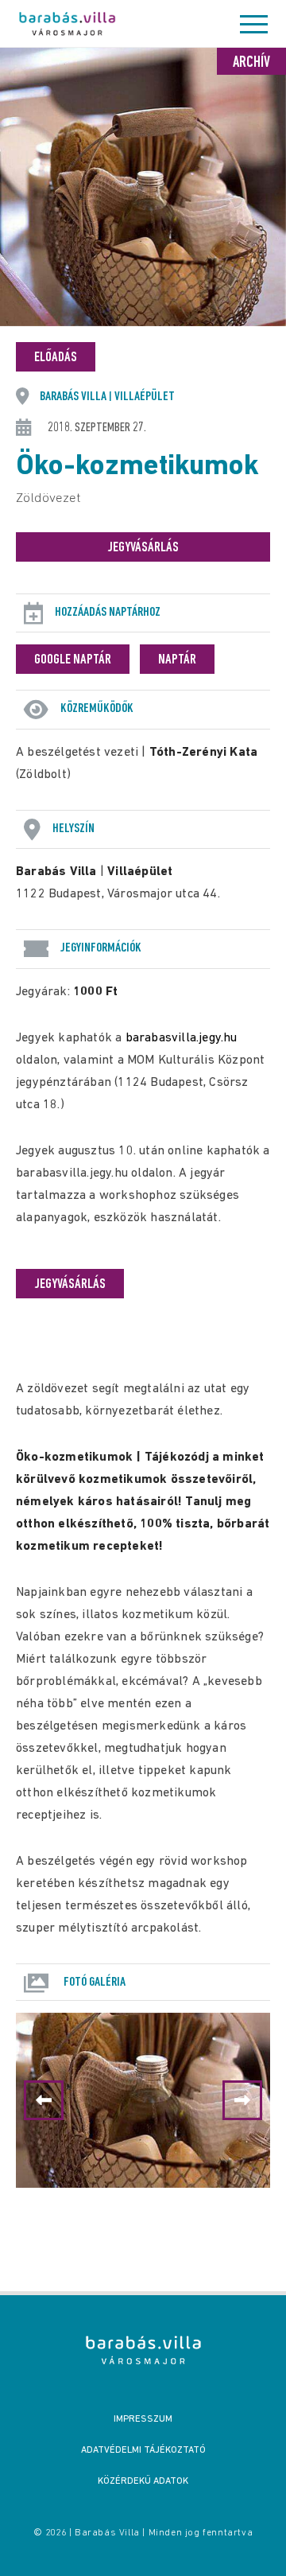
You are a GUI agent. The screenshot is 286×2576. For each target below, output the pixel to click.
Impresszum (143, 2419)
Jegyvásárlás (143, 548)
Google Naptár (73, 660)
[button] (242, 2100)
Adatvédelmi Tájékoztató (143, 2450)
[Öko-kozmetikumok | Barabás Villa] (143, 2350)
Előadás (56, 358)
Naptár (177, 660)
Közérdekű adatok (143, 2481)
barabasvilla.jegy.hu (182, 1038)
